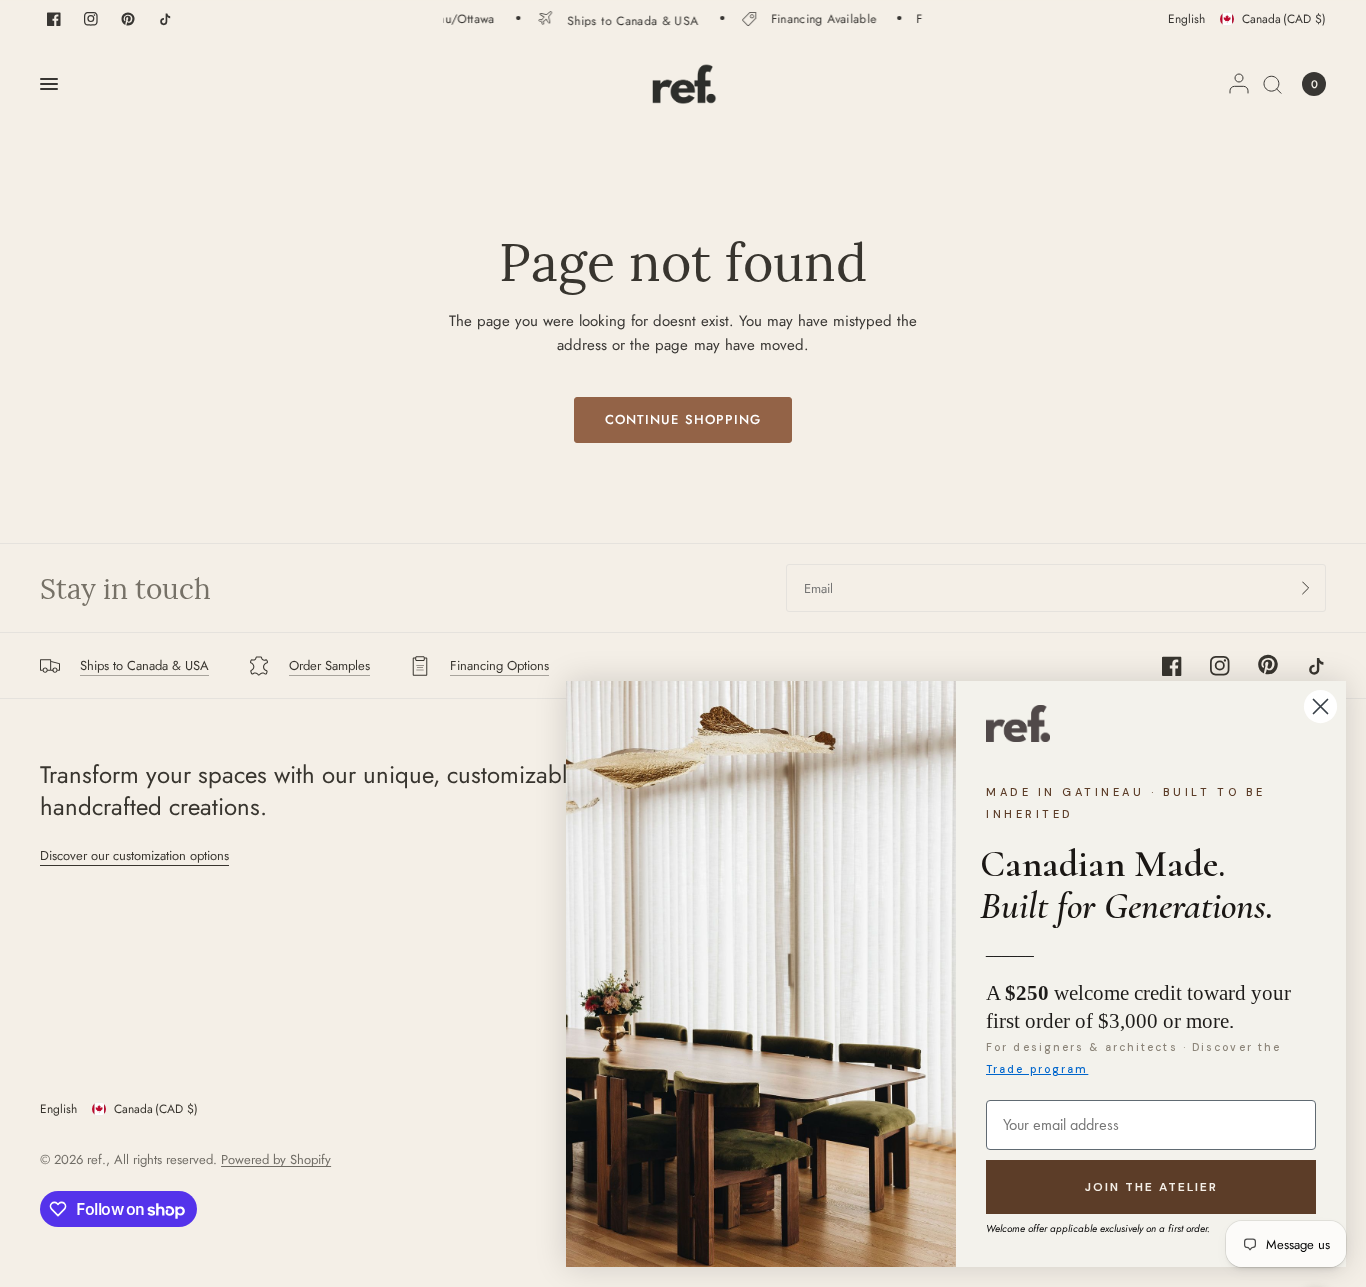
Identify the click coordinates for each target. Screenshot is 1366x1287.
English (1186, 19)
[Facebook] (54, 19)
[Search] (1272, 84)
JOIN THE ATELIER (1151, 1187)
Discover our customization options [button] (134, 855)
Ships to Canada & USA (619, 19)
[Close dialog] (1320, 706)
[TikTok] (165, 19)
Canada (1284, 19)
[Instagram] (91, 19)
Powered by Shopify (276, 1159)
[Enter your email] (1306, 588)
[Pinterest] (128, 19)
